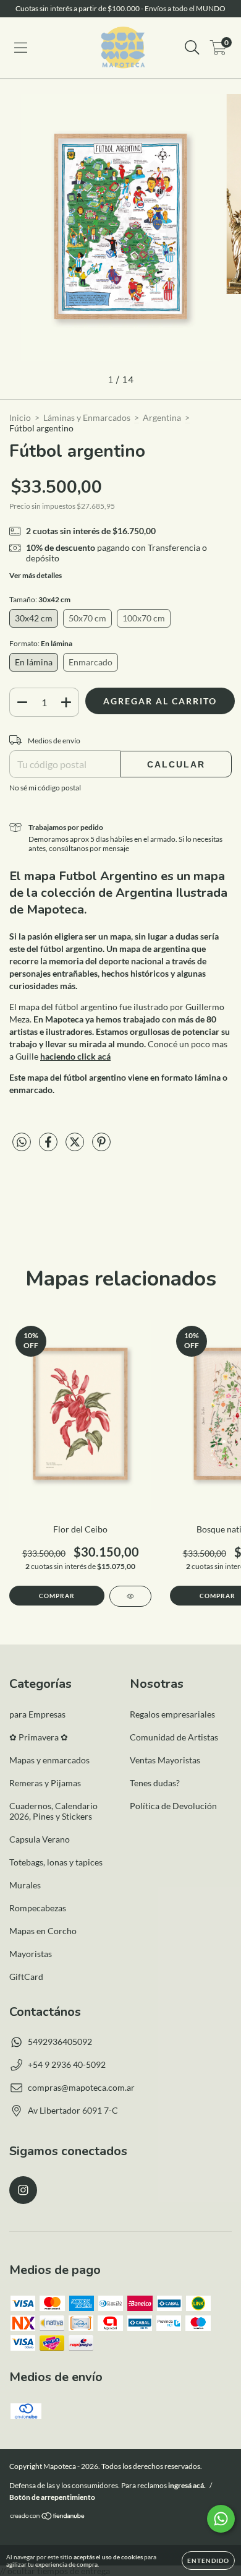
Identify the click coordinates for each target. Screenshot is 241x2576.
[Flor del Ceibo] (130, 1596)
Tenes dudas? (155, 1783)
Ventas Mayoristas (165, 1760)
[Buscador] (192, 48)
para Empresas (37, 1714)
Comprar (57, 1596)
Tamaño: (40, 599)
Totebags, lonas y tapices (56, 1862)
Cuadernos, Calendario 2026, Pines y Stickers (53, 1811)
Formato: (41, 643)
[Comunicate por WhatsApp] (221, 2519)
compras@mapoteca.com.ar (81, 2087)
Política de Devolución (173, 1806)
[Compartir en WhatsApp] (22, 1142)
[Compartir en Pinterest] (101, 1147)
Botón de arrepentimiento (52, 2497)
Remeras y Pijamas (45, 1783)
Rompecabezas (38, 1908)
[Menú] (21, 48)
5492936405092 (60, 2042)
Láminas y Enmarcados (87, 417)
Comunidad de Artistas (174, 1737)
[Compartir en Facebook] (49, 1147)
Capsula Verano (40, 1839)
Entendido (208, 2561)
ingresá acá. (187, 2485)
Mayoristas (31, 1954)
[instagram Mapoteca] (23, 2190)
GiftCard (26, 1977)
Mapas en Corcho (43, 1931)
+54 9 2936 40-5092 (67, 2064)
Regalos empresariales (172, 1714)
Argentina (162, 417)
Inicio (20, 417)
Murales (25, 1885)
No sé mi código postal (45, 788)
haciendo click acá (75, 1056)
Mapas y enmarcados (49, 1760)
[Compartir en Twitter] (76, 1147)
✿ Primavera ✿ (39, 1737)
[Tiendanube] (48, 2518)
